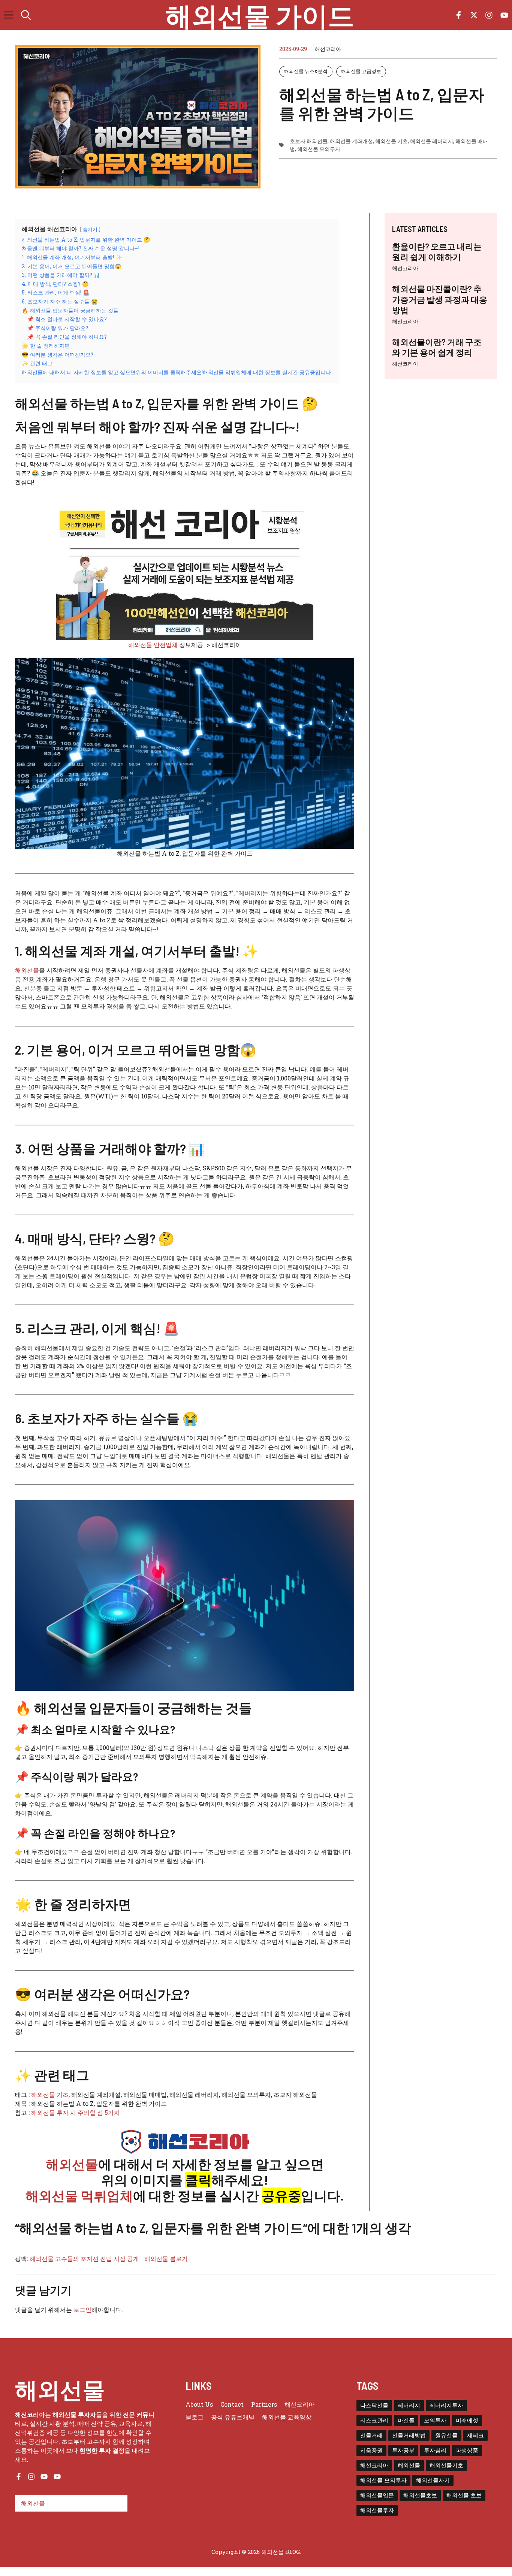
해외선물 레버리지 (432, 141)
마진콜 (406, 2420)
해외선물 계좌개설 (351, 141)
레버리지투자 (446, 2405)
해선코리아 (405, 268)
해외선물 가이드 (260, 15)
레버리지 (409, 2405)
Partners (264, 2404)
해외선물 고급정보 (361, 71)
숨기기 (90, 229)
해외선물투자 (377, 2510)
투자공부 (403, 2450)
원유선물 (446, 2435)
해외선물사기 (433, 2480)
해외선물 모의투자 (319, 149)
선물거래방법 (409, 2435)
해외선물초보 (420, 2495)
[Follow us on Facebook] (459, 15)
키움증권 (371, 2450)
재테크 (475, 2435)
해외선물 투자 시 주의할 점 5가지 (76, 2112)
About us (199, 2404)
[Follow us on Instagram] (489, 15)
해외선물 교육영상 (287, 2417)
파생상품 (467, 2450)
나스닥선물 (374, 2405)
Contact (232, 2404)
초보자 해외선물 (309, 141)
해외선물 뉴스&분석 (306, 71)
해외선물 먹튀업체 (79, 2195)
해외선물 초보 (464, 2495)
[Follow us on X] (474, 15)
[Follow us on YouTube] (504, 15)
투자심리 (435, 2450)
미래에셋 (467, 2420)
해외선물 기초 (391, 141)
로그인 (82, 2309)
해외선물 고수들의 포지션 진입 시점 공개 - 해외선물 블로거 (109, 2258)
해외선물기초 (446, 2465)
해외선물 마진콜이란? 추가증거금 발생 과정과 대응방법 (440, 299)
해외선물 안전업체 (153, 645)
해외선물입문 (377, 2495)
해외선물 (27, 970)
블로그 (195, 2417)
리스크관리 (374, 2420)
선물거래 (371, 2435)
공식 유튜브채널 (233, 2417)
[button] (26, 15)
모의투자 (435, 2420)
